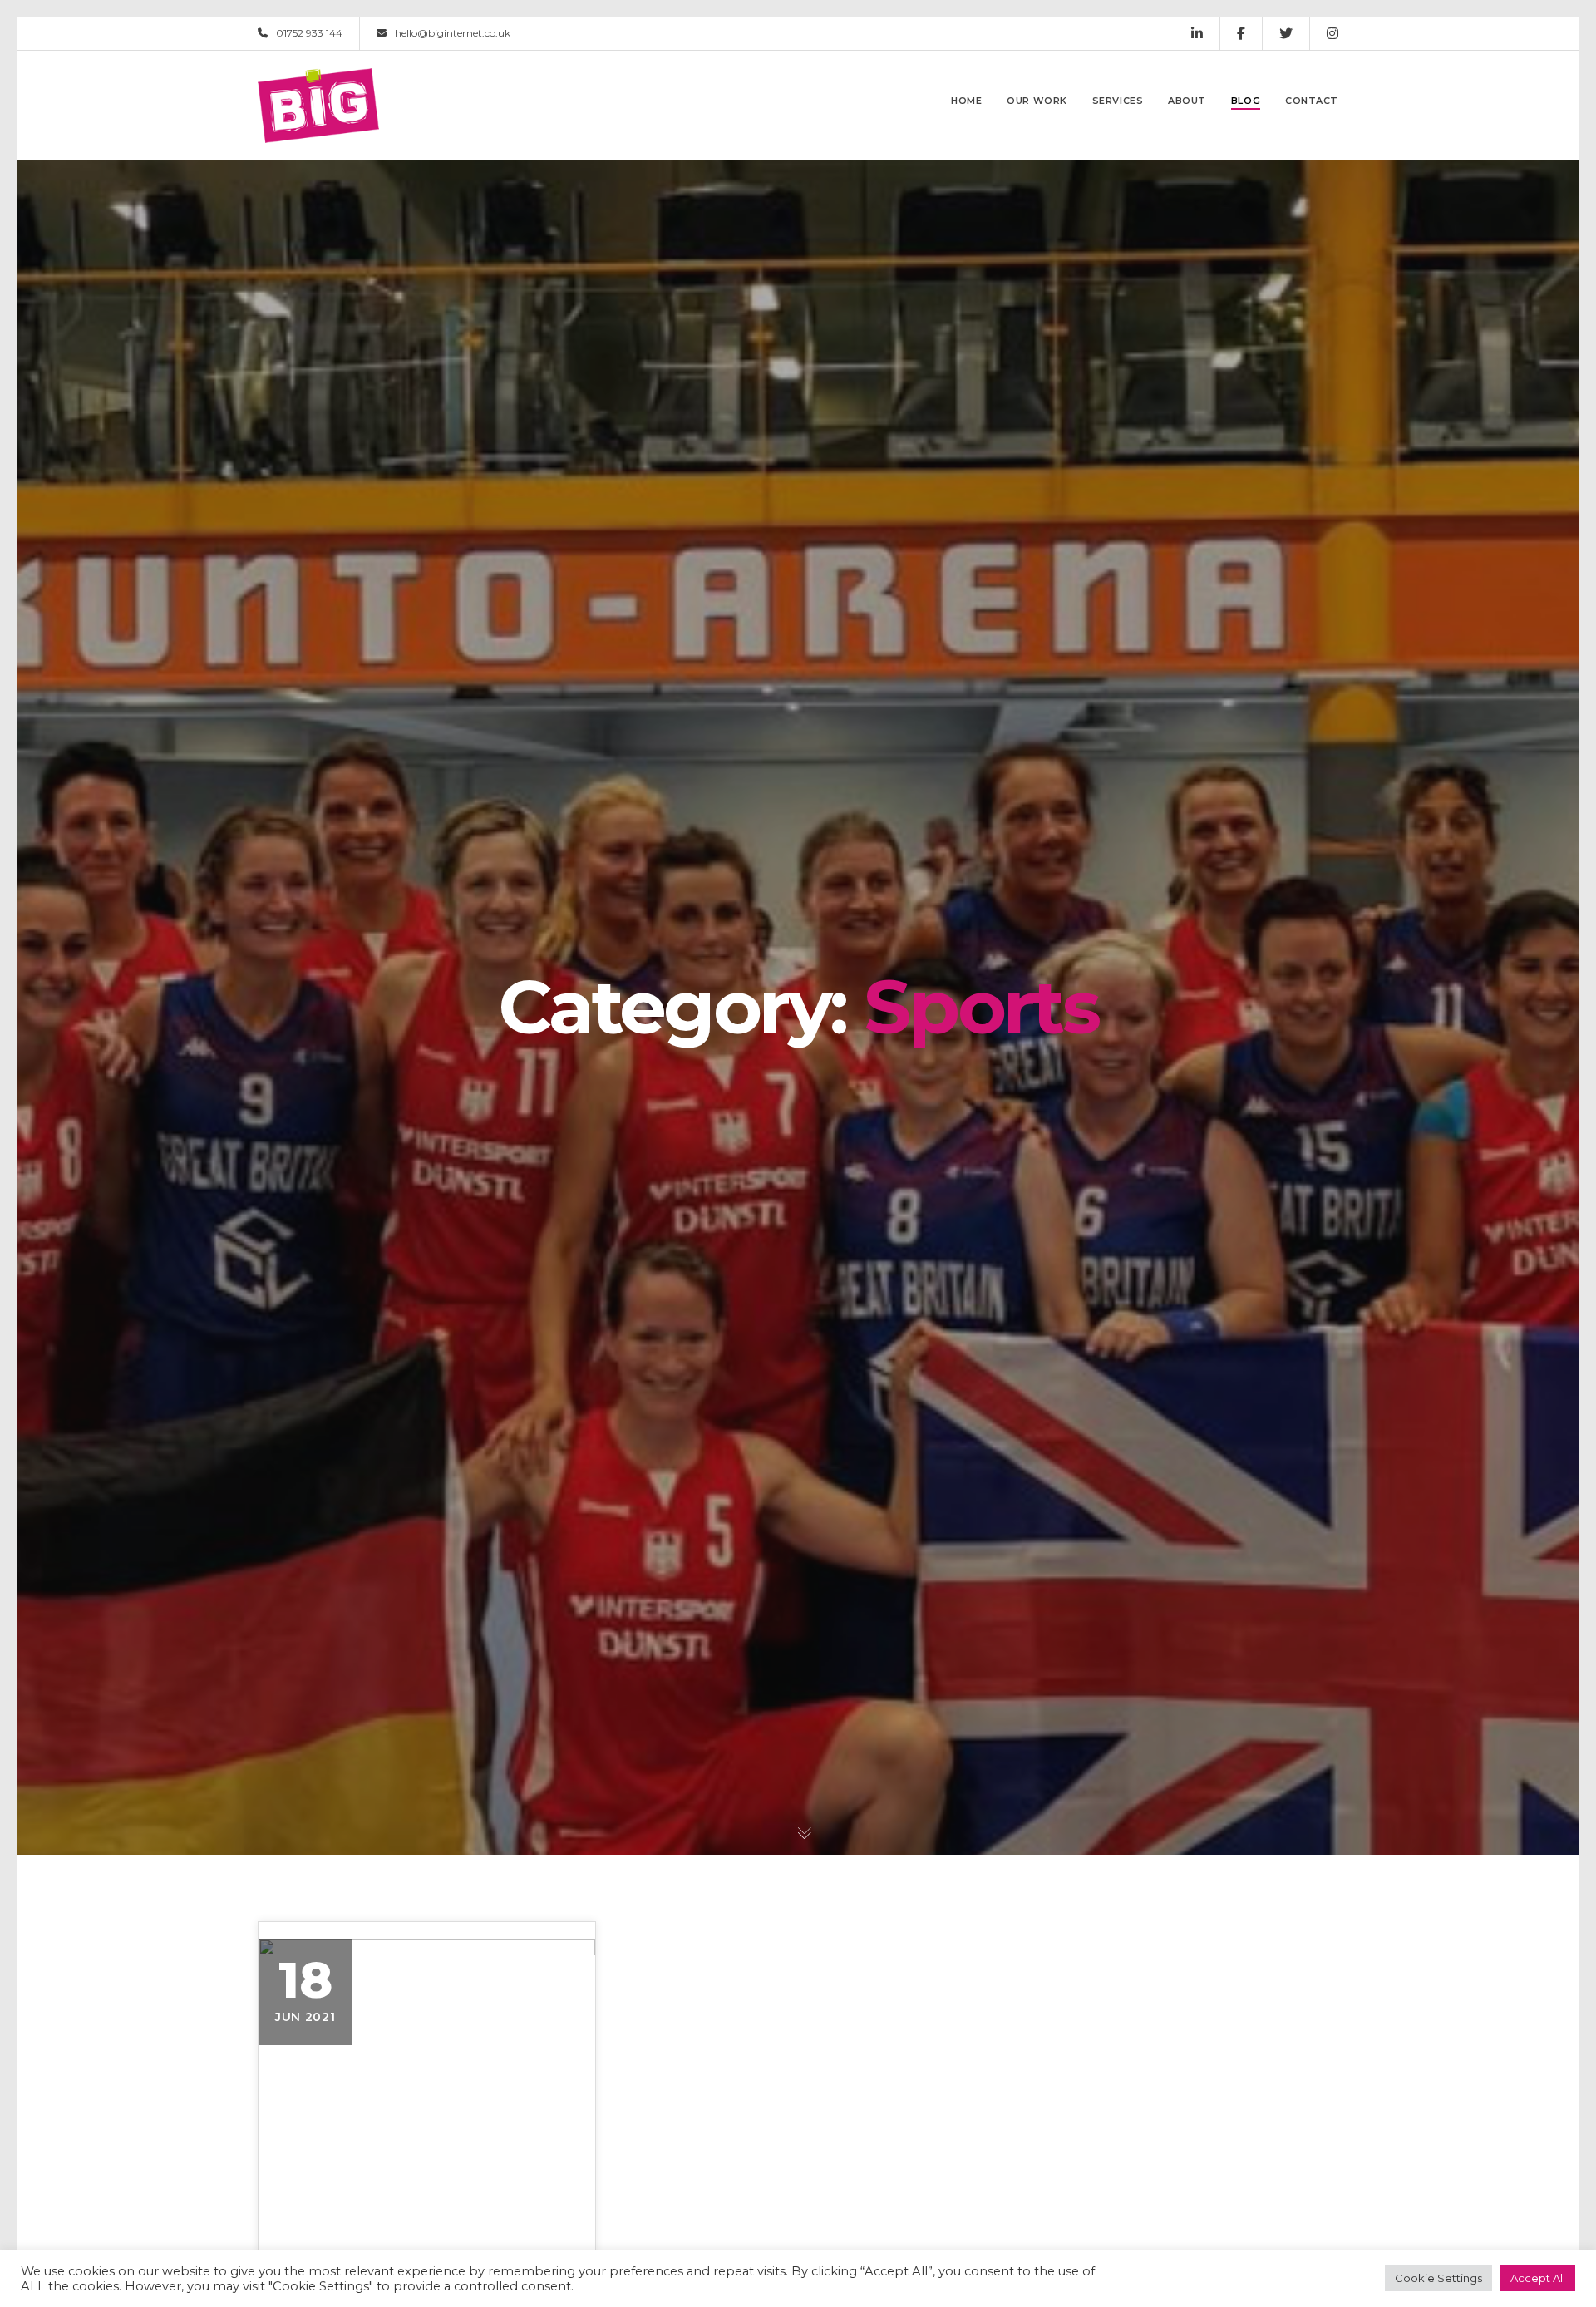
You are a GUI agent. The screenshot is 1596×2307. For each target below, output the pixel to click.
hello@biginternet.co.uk (453, 33)
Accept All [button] (1538, 2278)
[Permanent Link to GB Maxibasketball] (427, 2079)
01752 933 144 (309, 33)
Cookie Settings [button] (1438, 2278)
